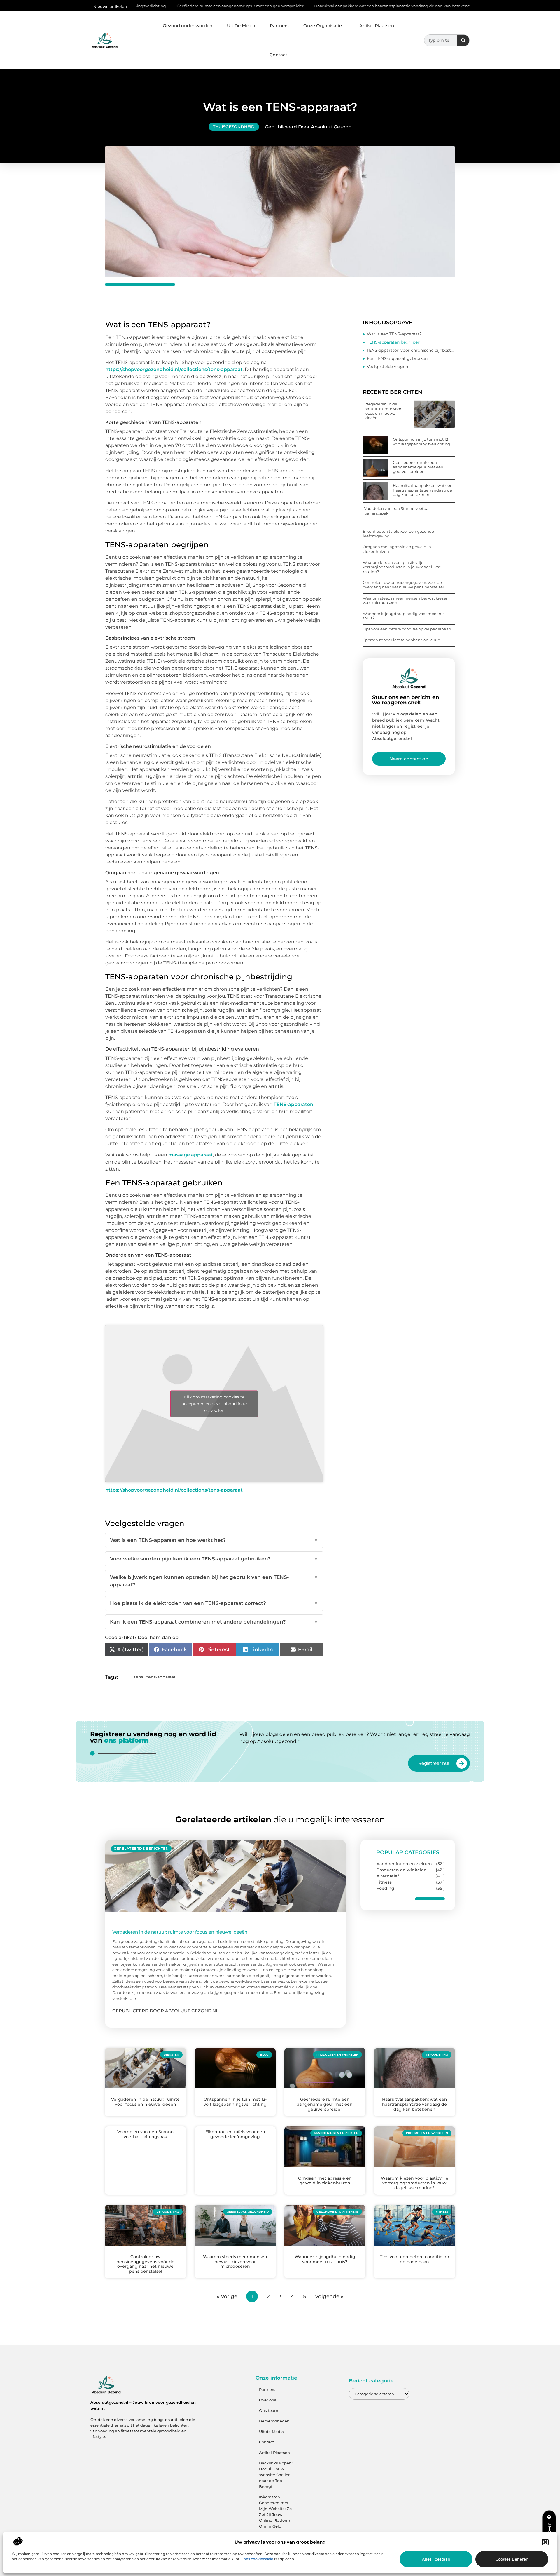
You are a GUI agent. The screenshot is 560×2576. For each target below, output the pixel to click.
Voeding (385, 1888)
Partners (279, 26)
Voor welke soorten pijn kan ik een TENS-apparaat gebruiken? (214, 1559)
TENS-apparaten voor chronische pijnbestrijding (411, 350)
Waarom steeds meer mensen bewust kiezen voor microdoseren (406, 600)
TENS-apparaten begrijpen (394, 342)
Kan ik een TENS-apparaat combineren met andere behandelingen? (214, 1622)
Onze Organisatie (323, 26)
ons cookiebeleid (258, 2559)
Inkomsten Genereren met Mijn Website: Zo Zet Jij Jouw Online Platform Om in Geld (275, 2511)
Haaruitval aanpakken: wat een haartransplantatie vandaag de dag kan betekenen (295, 6)
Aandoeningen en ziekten (404, 1864)
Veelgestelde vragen (387, 367)
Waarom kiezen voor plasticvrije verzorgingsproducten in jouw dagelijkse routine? (402, 567)
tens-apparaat (161, 1677)
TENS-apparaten (293, 1104)
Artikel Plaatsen (377, 26)
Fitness (384, 1882)
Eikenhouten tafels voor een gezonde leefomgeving (398, 534)
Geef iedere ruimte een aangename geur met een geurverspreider (141, 6)
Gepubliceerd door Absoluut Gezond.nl (165, 2011)
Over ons (268, 2400)
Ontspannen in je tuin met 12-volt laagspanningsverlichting (421, 442)
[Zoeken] (463, 40)
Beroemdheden (274, 2421)
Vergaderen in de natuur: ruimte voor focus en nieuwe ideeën (383, 411)
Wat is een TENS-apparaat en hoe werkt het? (214, 1540)
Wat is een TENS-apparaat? (394, 334)
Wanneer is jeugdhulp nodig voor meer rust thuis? (404, 616)
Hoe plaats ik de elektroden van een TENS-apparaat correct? (214, 1603)
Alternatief (388, 1876)
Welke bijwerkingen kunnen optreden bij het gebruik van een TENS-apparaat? (214, 1581)
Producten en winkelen (402, 1870)
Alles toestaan (436, 2559)
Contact (278, 55)
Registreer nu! (434, 1763)
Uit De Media (241, 26)
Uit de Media (271, 2432)
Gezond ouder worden (188, 26)
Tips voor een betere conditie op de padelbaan (407, 629)
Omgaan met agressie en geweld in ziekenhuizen (397, 549)
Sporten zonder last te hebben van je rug (402, 640)
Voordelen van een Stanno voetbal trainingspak (430, 6)
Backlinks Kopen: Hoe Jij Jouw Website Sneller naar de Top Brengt (276, 2475)
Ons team (269, 2410)
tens (139, 1677)
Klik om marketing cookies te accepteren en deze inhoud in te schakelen (214, 1403)
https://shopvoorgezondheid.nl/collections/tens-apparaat (174, 369)
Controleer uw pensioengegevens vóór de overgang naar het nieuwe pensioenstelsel (403, 585)
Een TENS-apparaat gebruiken (397, 358)
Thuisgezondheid (234, 127)
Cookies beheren (512, 2559)
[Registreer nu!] (462, 1763)
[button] (545, 2542)
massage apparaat (191, 1155)
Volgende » (329, 2296)
